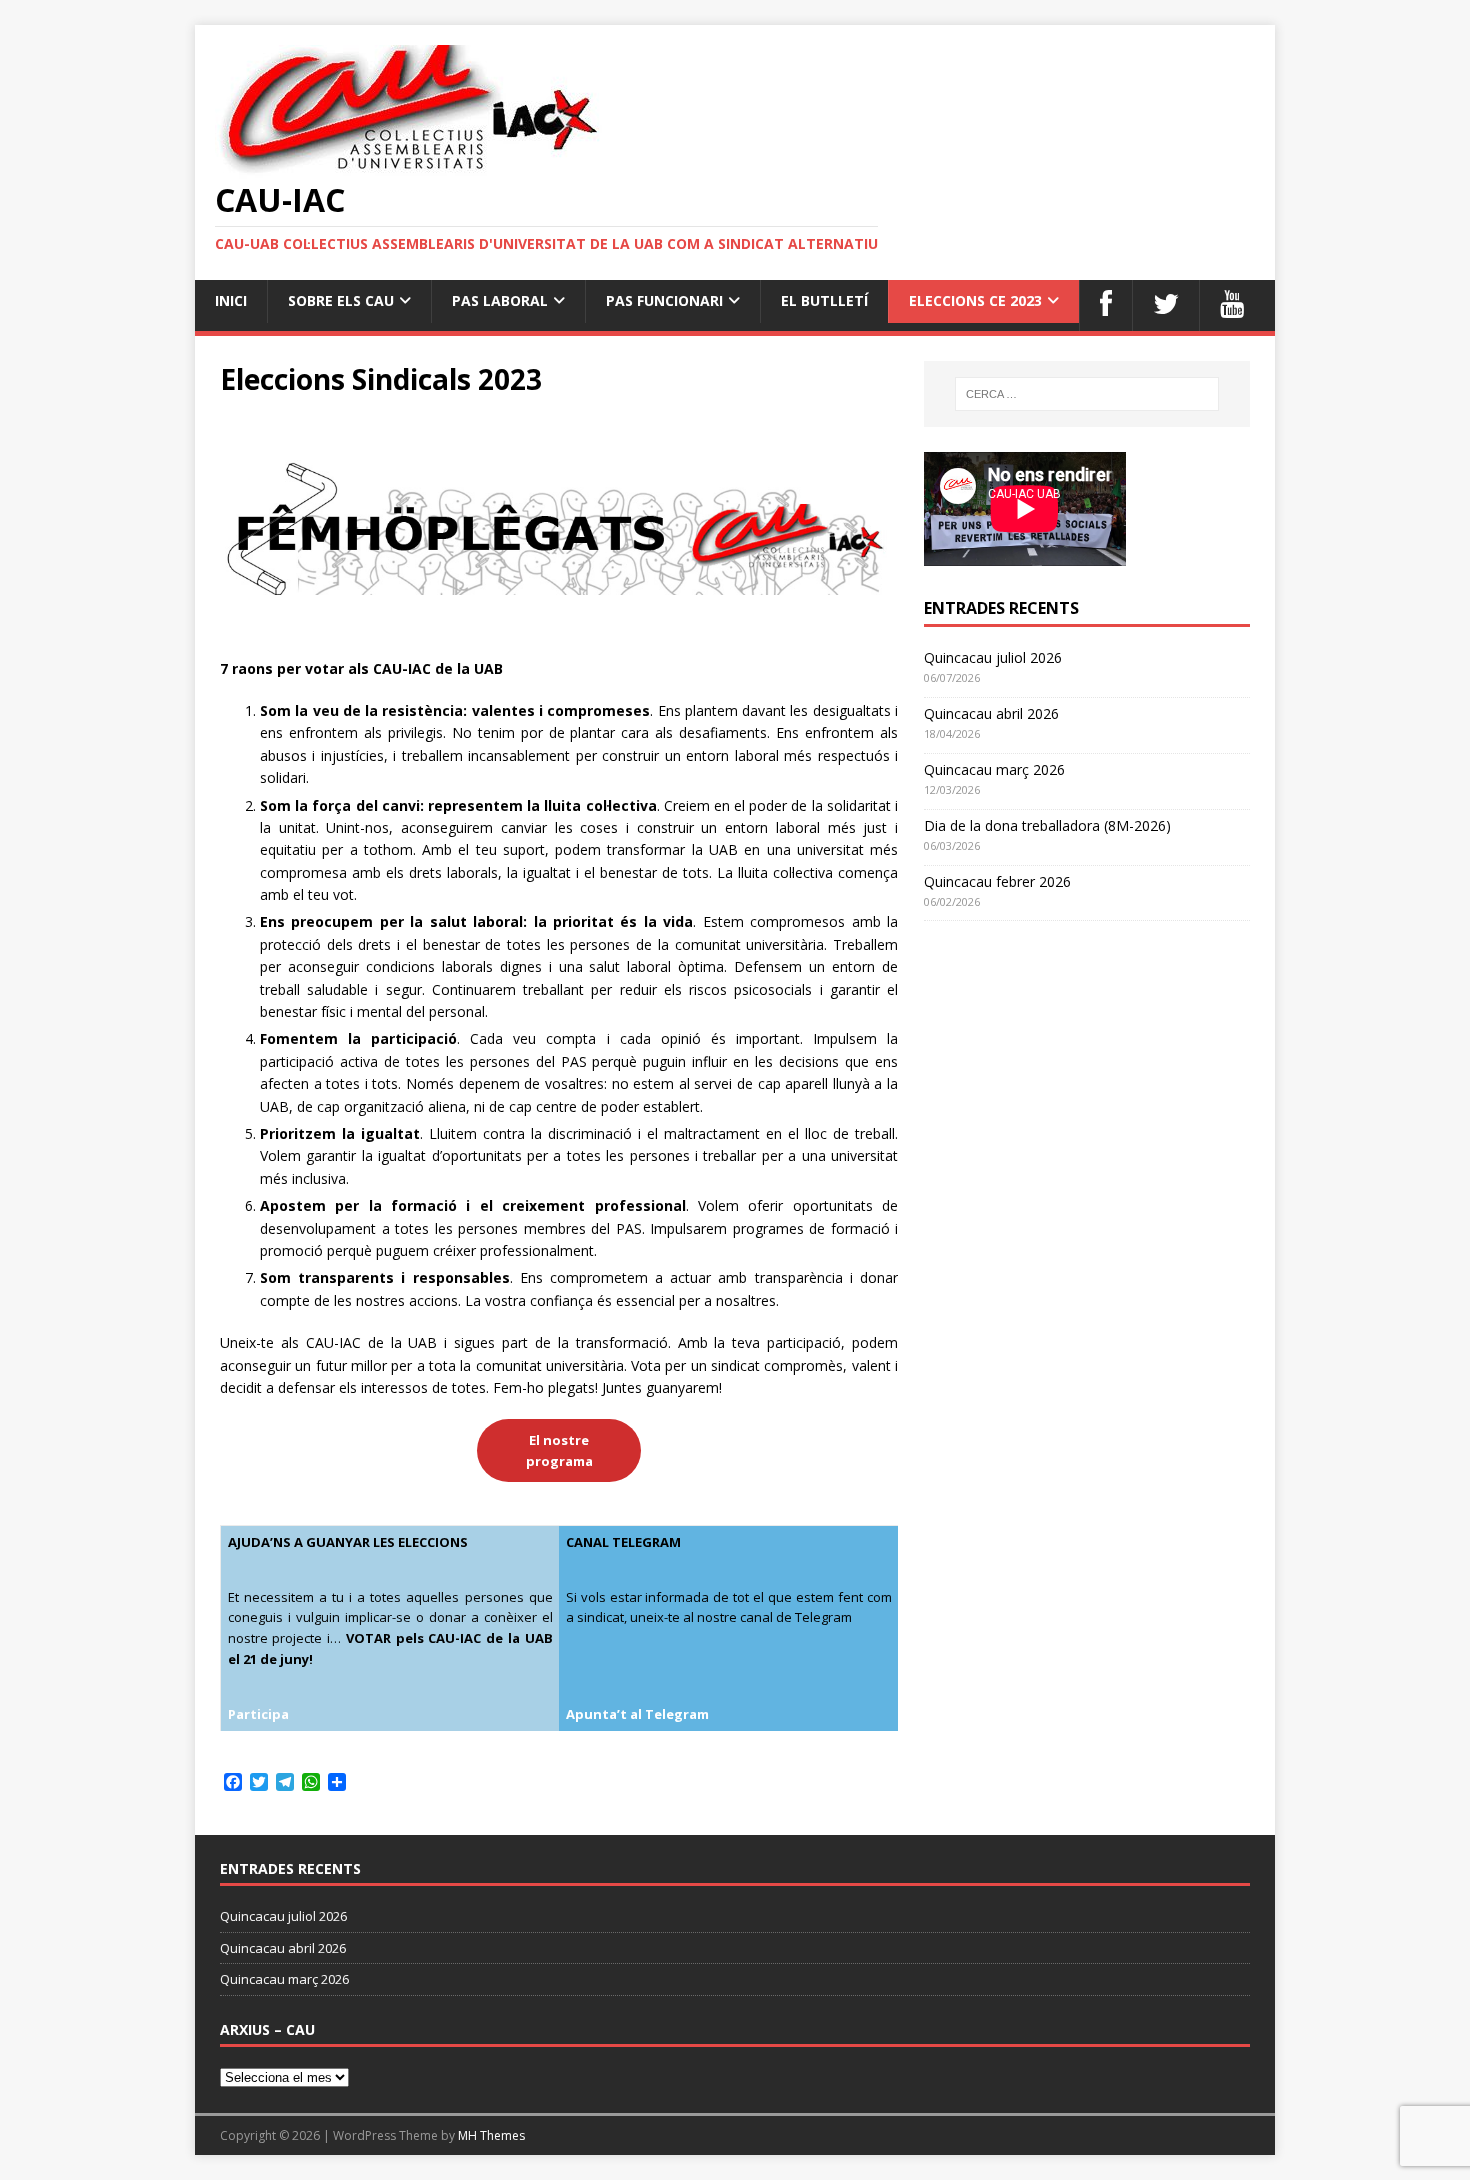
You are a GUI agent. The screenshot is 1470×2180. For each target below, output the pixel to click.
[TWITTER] (1165, 305)
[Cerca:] (1087, 394)
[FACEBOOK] (1105, 305)
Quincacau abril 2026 (991, 713)
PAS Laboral (500, 300)
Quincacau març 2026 (994, 769)
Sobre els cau (341, 300)
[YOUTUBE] (1231, 305)
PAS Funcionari (664, 300)
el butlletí (824, 300)
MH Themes (491, 2135)
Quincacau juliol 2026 (993, 657)
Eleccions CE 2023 (975, 300)
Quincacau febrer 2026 (997, 881)
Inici (231, 300)
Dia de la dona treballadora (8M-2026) (1047, 825)
